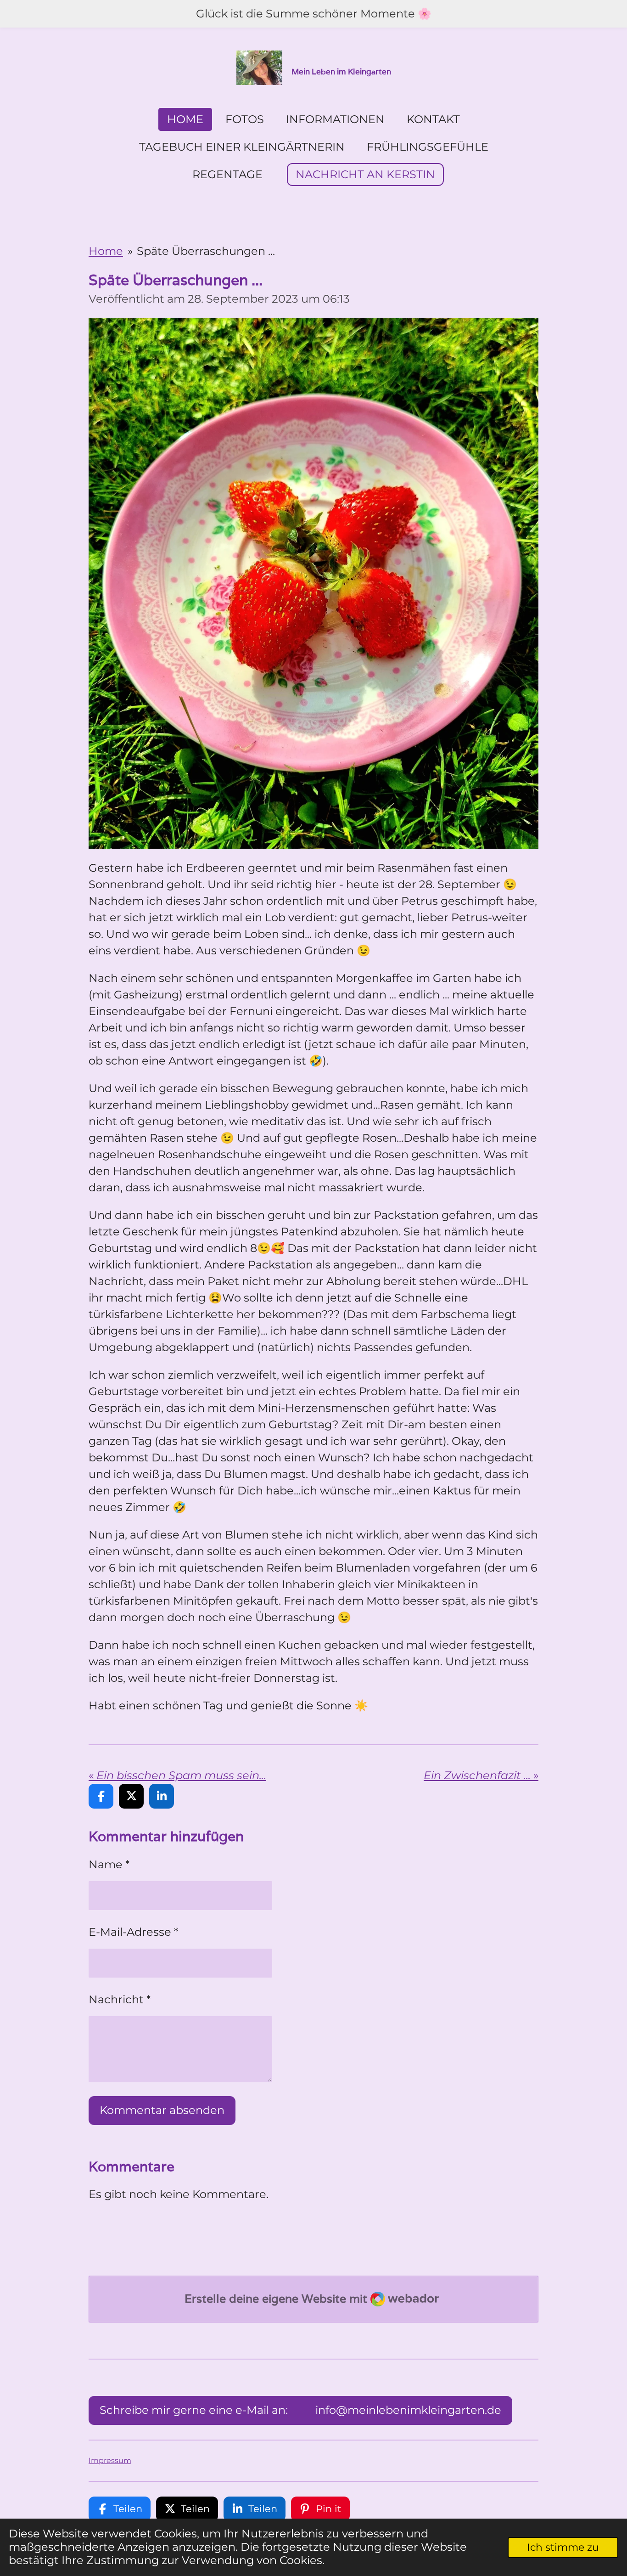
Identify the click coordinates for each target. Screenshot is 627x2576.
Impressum (110, 2460)
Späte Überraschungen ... (206, 251)
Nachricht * (120, 1999)
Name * (109, 1864)
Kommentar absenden (162, 2110)
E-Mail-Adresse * (133, 1932)
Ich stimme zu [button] (563, 2547)
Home (106, 251)
